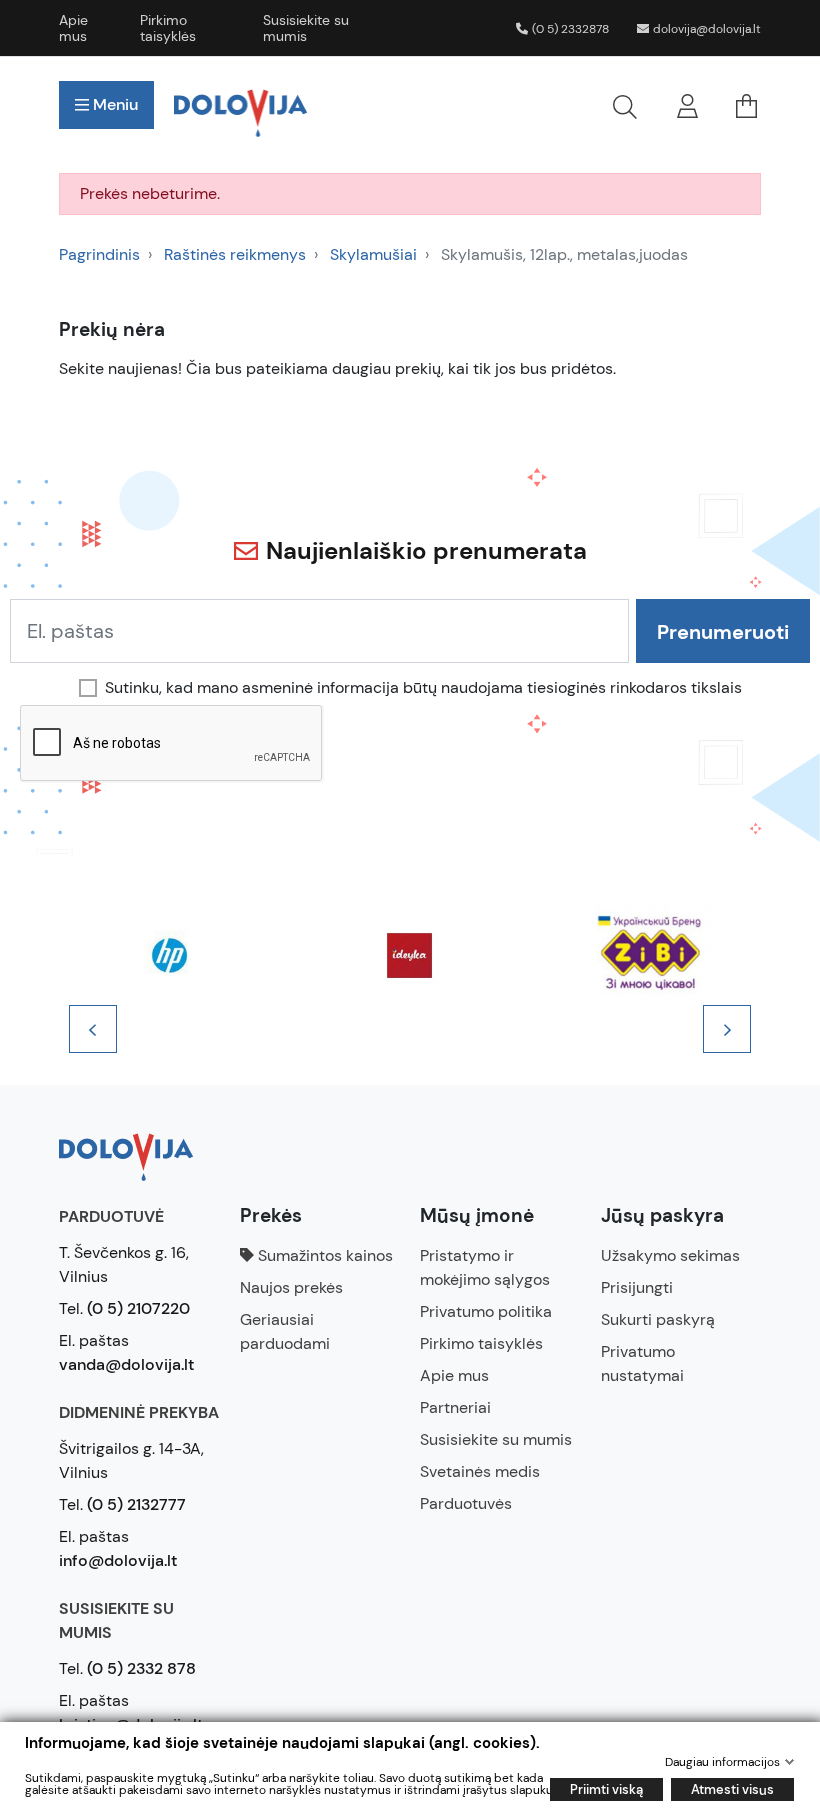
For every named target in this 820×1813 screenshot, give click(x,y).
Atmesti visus (732, 1789)
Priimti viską (606, 1789)
